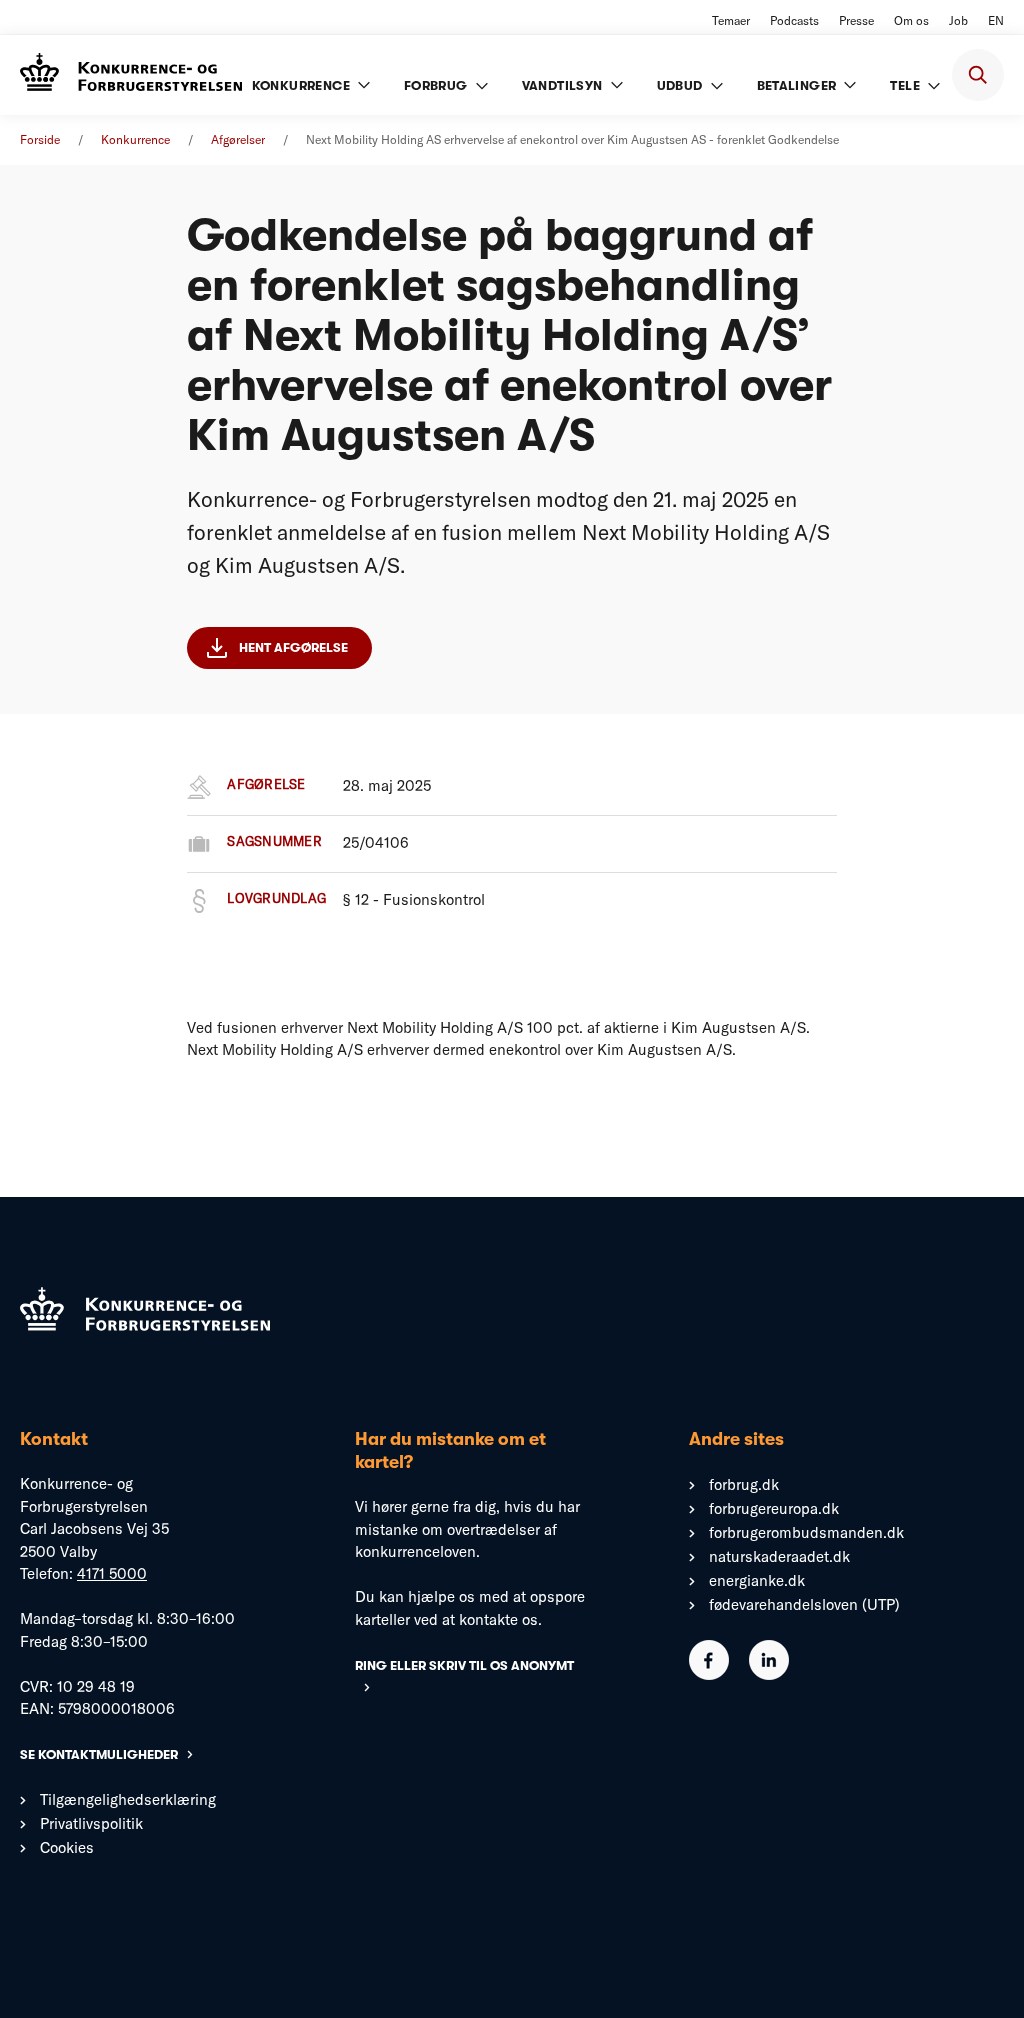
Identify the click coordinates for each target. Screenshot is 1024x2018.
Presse (856, 20)
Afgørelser (238, 139)
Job (958, 20)
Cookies (67, 1847)
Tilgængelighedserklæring (128, 1799)
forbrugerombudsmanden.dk (806, 1532)
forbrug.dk (744, 1484)
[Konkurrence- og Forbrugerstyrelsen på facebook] (709, 1674)
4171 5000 (112, 1573)
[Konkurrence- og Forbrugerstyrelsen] (131, 75)
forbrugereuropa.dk (774, 1508)
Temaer (731, 20)
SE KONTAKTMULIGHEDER (99, 1754)
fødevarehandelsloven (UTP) (804, 1604)
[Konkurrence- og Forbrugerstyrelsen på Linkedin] (769, 1674)
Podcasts (794, 20)
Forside (40, 139)
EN (996, 20)
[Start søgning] (978, 75)
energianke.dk (757, 1580)
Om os (911, 20)
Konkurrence (135, 139)
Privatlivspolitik (91, 1823)
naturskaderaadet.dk (779, 1556)
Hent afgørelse (293, 647)
